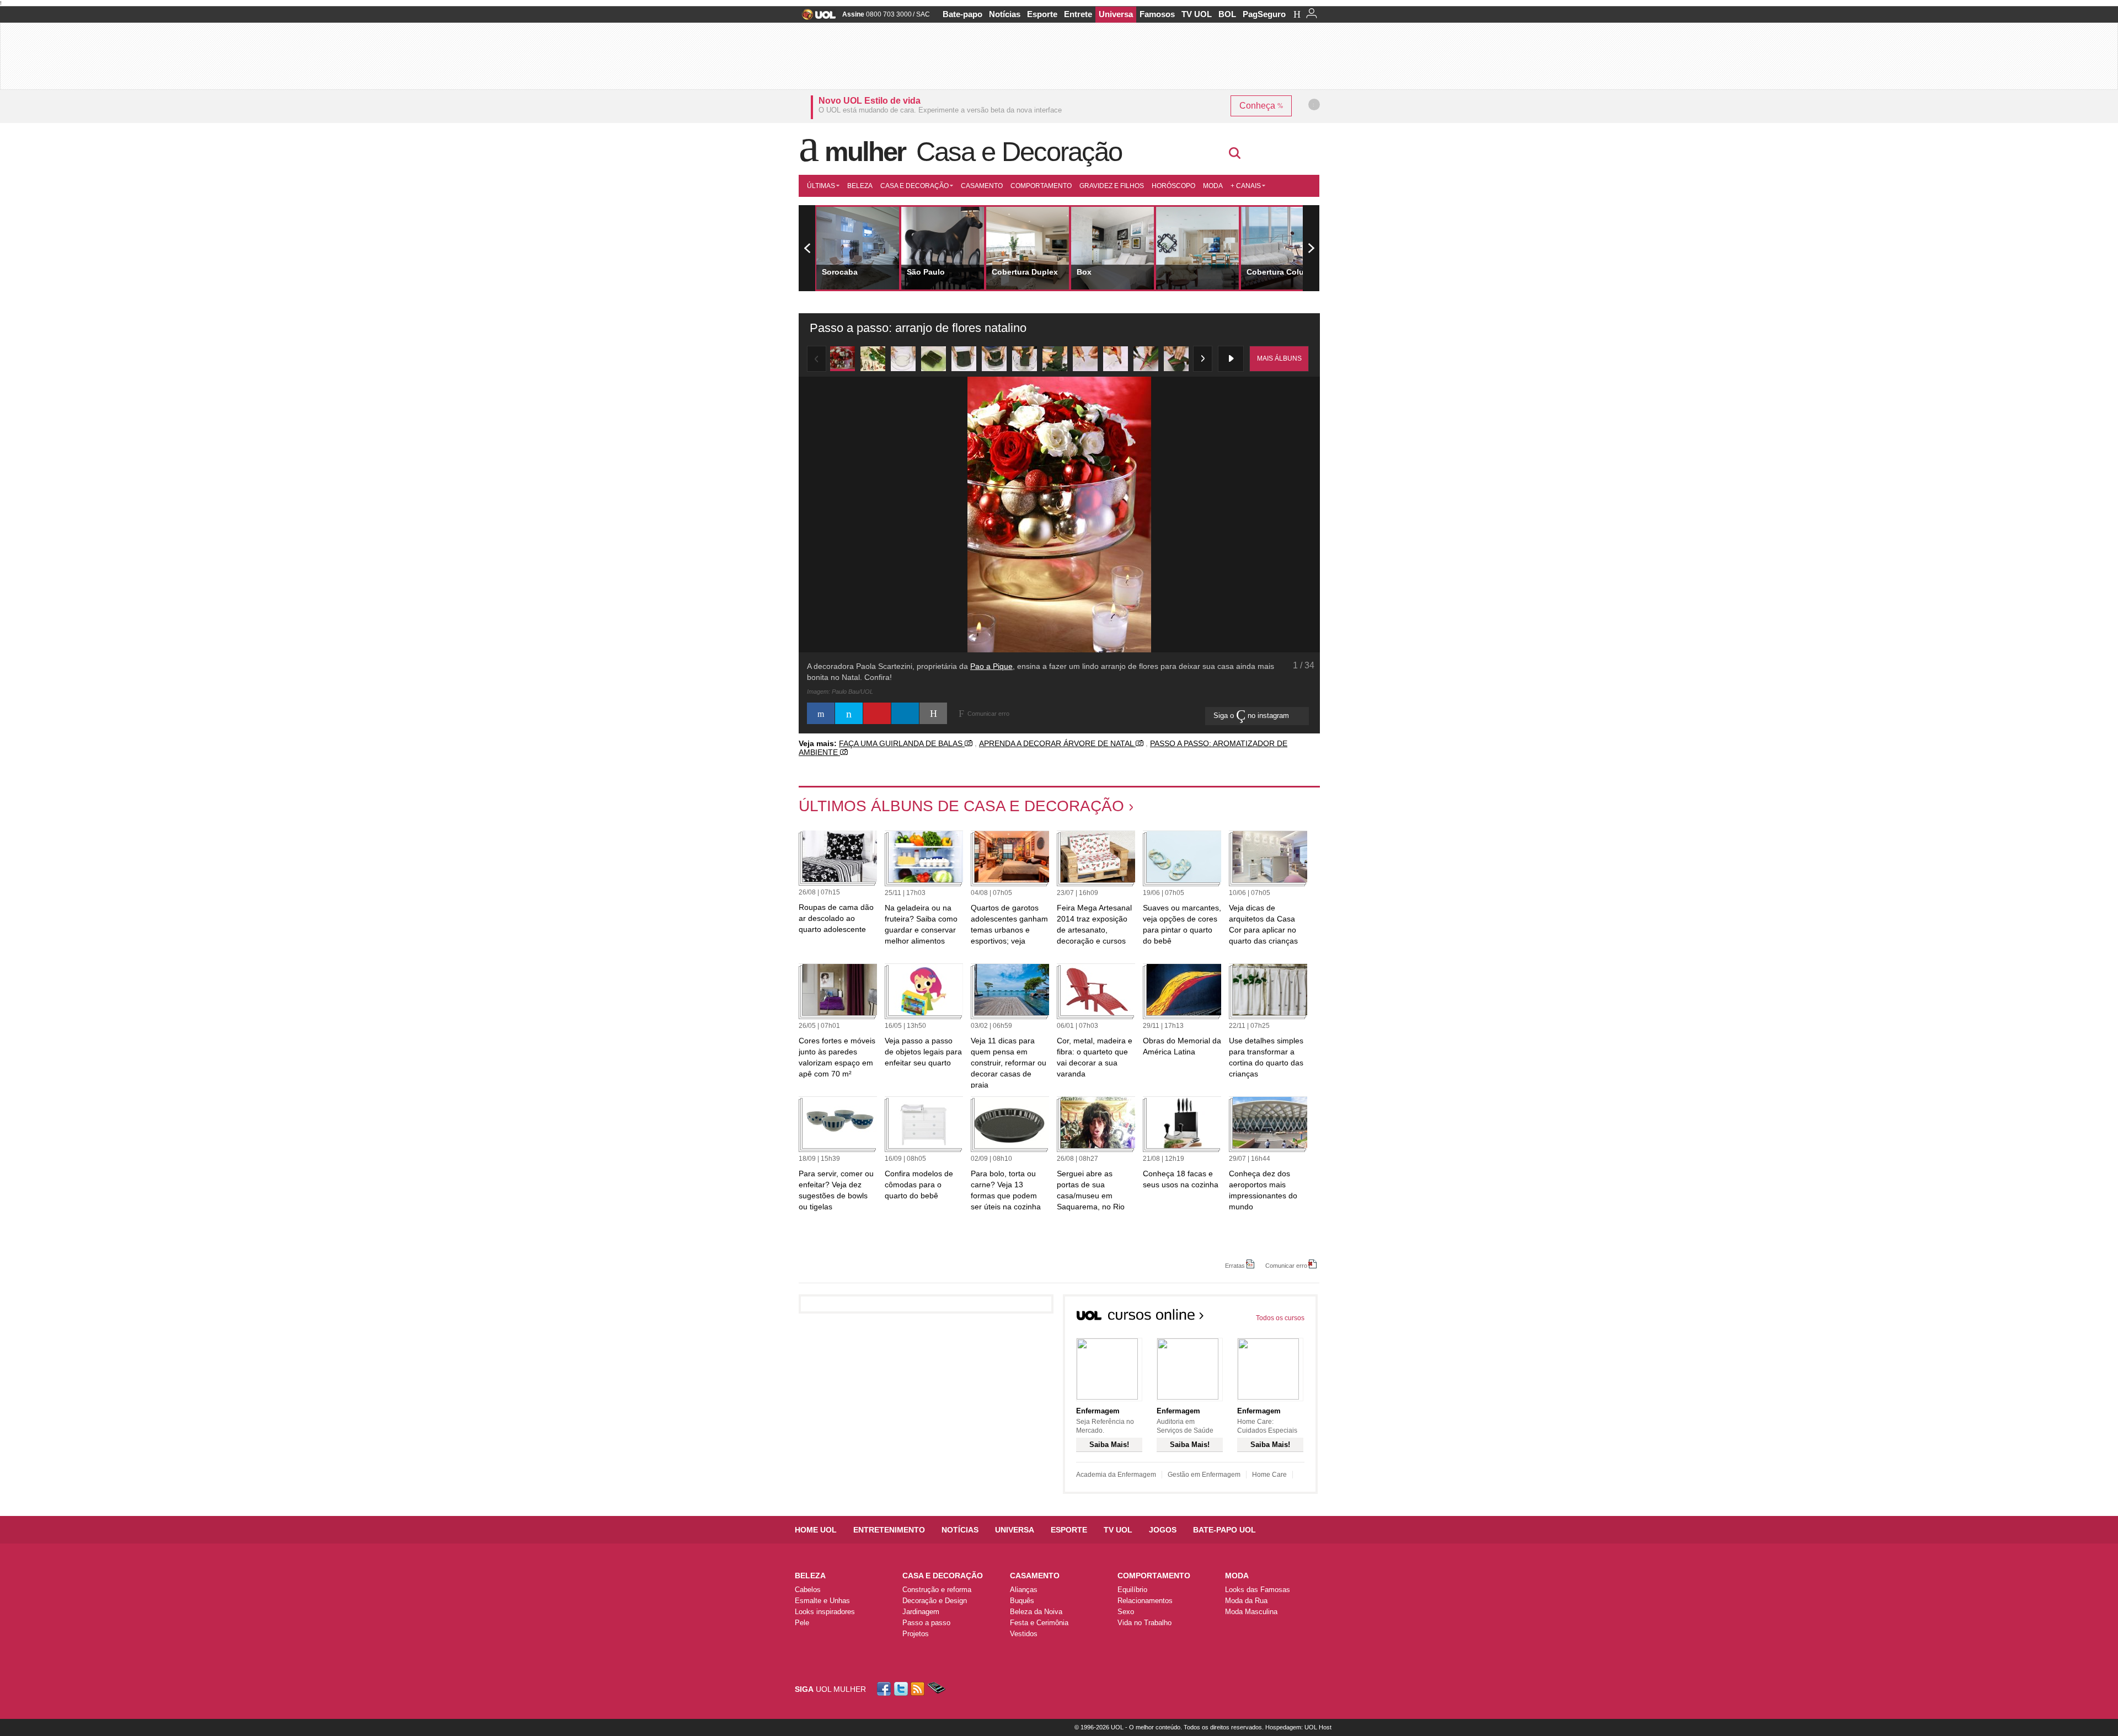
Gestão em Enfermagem (1204, 1475)
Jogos (1163, 1530)
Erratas (1235, 1265)
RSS (918, 1689)
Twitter (902, 1689)
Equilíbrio (1132, 1590)
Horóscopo (1173, 186)
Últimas (821, 186)
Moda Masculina (1251, 1612)
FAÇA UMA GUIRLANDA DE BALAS (902, 743)
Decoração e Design (935, 1601)
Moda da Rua (1246, 1601)
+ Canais (1246, 186)
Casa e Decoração (1019, 152)
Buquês (1022, 1601)
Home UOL (816, 1530)
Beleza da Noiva (1036, 1612)
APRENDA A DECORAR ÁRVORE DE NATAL (1057, 743)
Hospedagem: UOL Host (1298, 1727)
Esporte (1042, 14)
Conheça (1258, 106)
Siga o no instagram (1252, 716)
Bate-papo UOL (1224, 1530)
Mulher (865, 152)
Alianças (1024, 1590)
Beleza (860, 186)
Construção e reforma (937, 1590)
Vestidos (1024, 1634)
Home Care (1269, 1475)
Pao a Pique (991, 666)
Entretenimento (889, 1530)
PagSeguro (1264, 14)
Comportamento (1041, 186)
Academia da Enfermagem (1116, 1475)
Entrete (1078, 14)
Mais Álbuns (1279, 358)
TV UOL (1197, 14)
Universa (1116, 14)
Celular (936, 1689)
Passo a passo (926, 1623)
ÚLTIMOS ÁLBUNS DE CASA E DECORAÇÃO (961, 806)
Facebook (885, 1689)
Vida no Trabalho (1144, 1623)
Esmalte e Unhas (822, 1601)
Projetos (916, 1634)
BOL (1227, 14)
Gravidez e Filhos (1112, 186)
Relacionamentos (1145, 1601)
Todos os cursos (1280, 1318)
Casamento (982, 186)
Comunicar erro (1286, 1265)
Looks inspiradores (825, 1612)
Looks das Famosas (1258, 1590)
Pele (802, 1623)
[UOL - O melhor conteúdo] (815, 18)
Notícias (1005, 14)
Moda (1213, 186)
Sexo (1126, 1612)
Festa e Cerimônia (1039, 1623)
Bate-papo (962, 14)
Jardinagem (921, 1612)
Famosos (1157, 14)
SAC (923, 14)
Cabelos (808, 1590)
